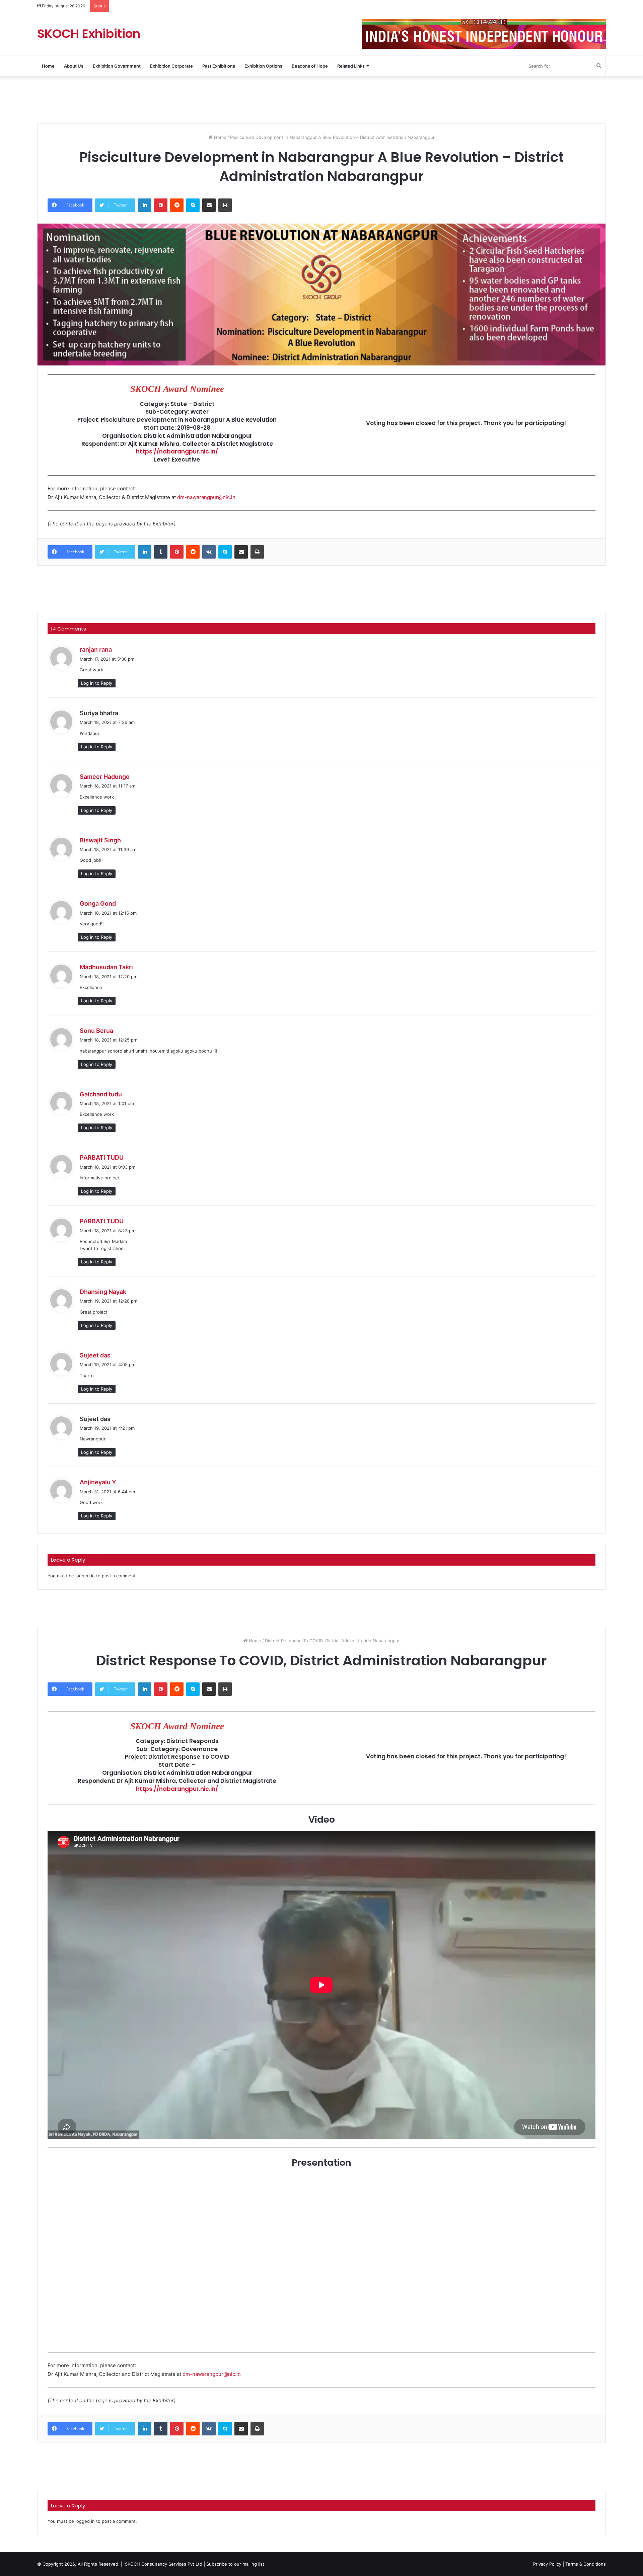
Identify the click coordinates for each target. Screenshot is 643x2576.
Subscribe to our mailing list (235, 2564)
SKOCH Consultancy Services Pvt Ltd (164, 2564)
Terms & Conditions (586, 2564)
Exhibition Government (117, 66)
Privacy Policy (547, 2564)
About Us (74, 66)
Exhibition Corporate (171, 66)
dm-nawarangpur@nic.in (206, 497)
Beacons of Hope (310, 66)
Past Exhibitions (219, 66)
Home (48, 66)
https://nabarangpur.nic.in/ (177, 451)
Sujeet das (95, 1419)
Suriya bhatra (99, 713)
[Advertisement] (321, 99)
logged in (85, 1576)
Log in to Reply (97, 683)
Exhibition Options (263, 66)
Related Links (351, 66)
